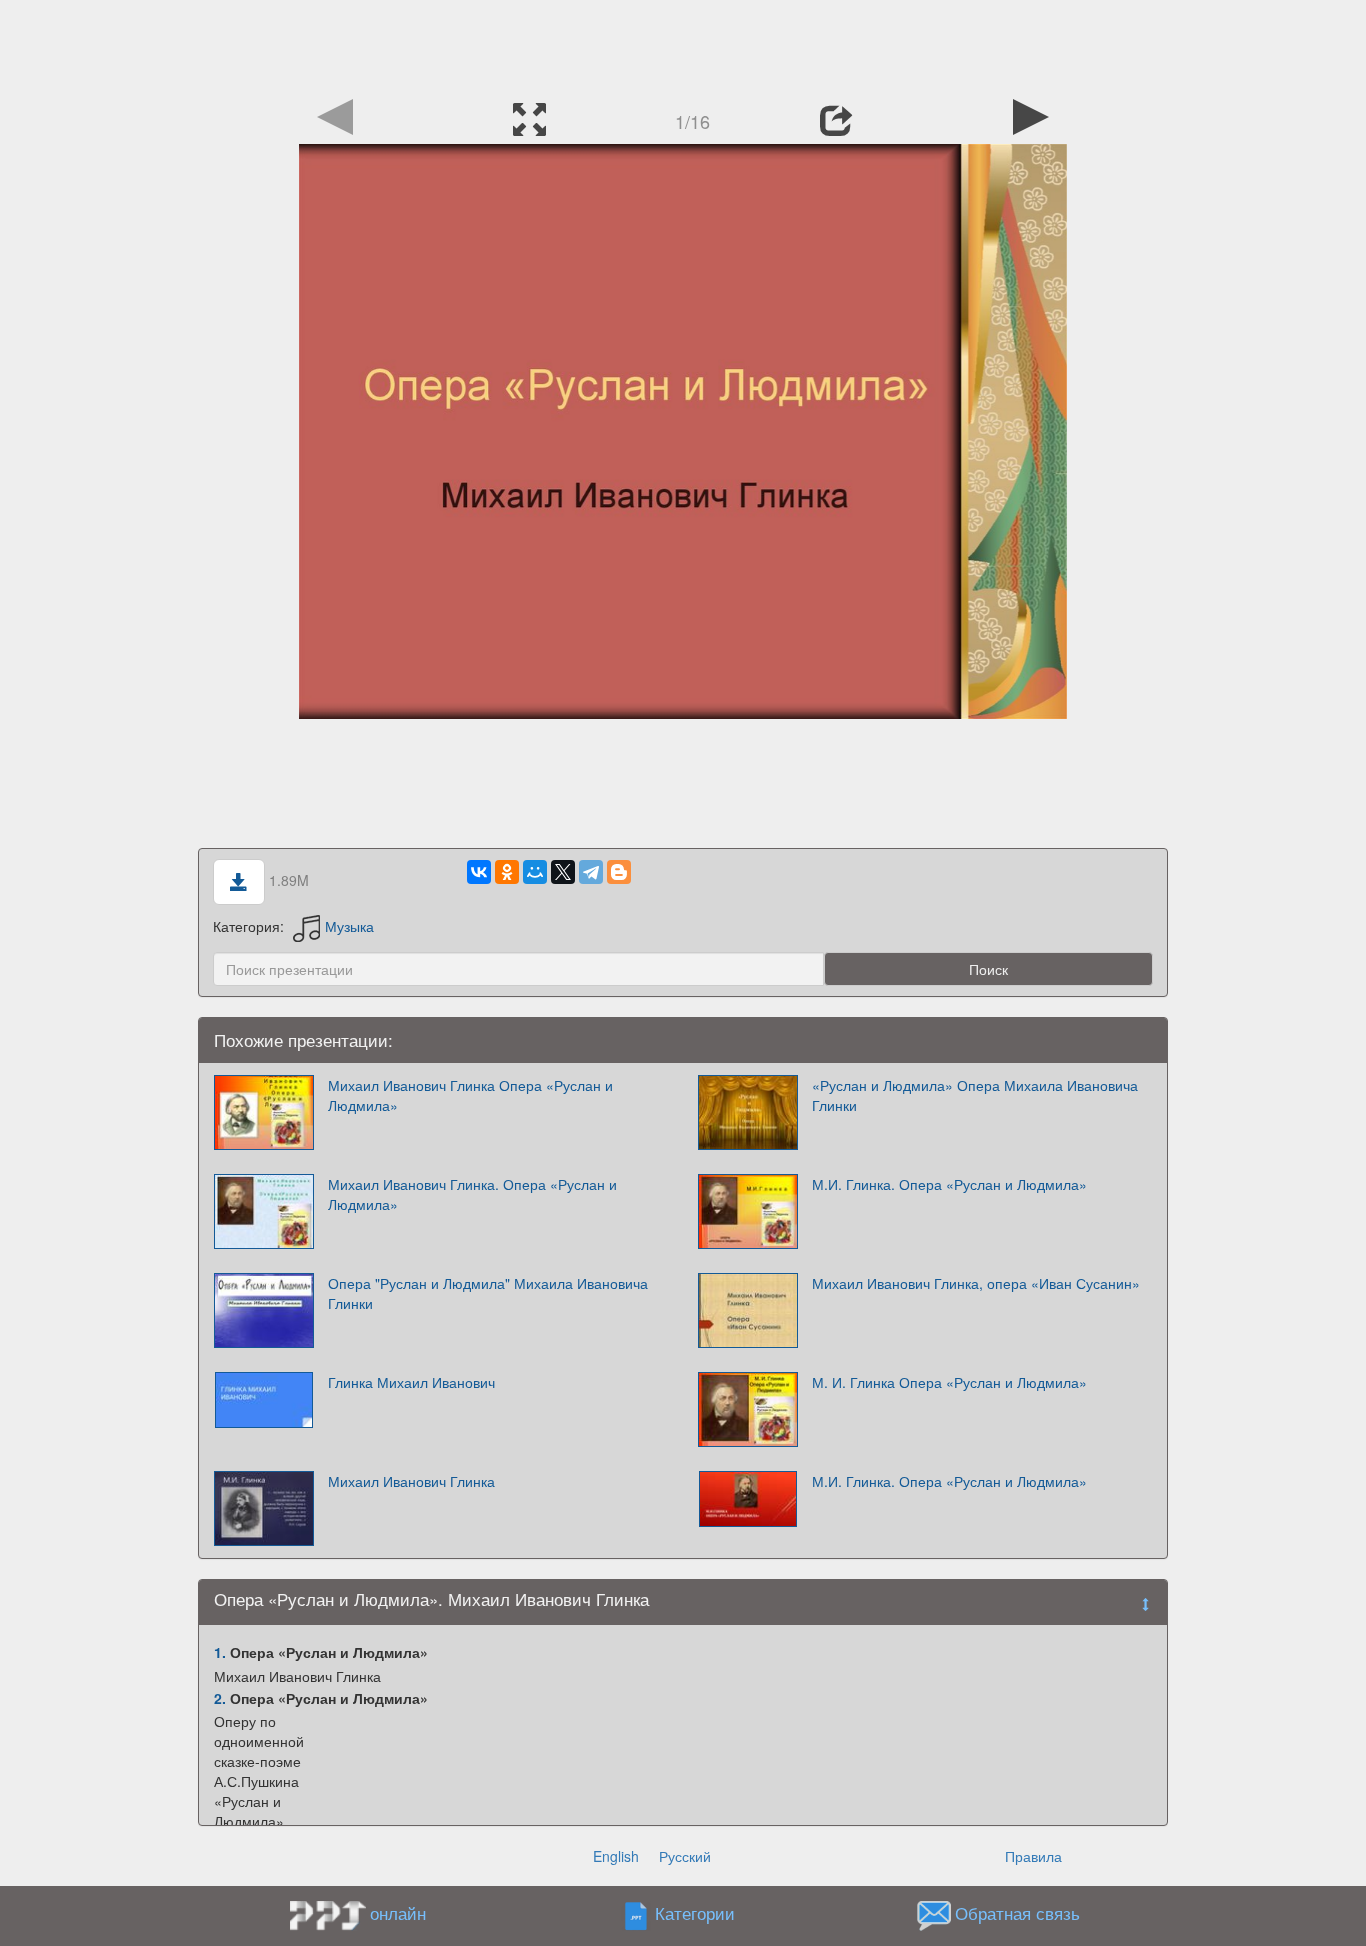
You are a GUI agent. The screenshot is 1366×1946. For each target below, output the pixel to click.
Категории (695, 1914)
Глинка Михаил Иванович (411, 1382)
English (616, 1856)
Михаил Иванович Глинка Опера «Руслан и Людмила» (470, 1095)
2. (220, 1698)
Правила (1033, 1856)
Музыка (349, 926)
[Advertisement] (683, 45)
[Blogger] (619, 872)
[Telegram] (591, 872)
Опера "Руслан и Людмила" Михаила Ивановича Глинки (488, 1293)
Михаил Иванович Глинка (411, 1481)
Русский (685, 1856)
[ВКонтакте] (479, 872)
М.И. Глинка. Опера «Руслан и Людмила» (949, 1184)
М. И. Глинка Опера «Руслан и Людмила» (949, 1382)
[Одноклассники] (507, 872)
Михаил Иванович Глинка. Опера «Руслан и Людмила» (472, 1194)
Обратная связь (1017, 1914)
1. (220, 1652)
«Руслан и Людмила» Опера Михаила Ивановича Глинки (975, 1095)
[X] (563, 872)
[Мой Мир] (535, 872)
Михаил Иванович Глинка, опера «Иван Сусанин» (976, 1283)
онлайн (398, 1913)
